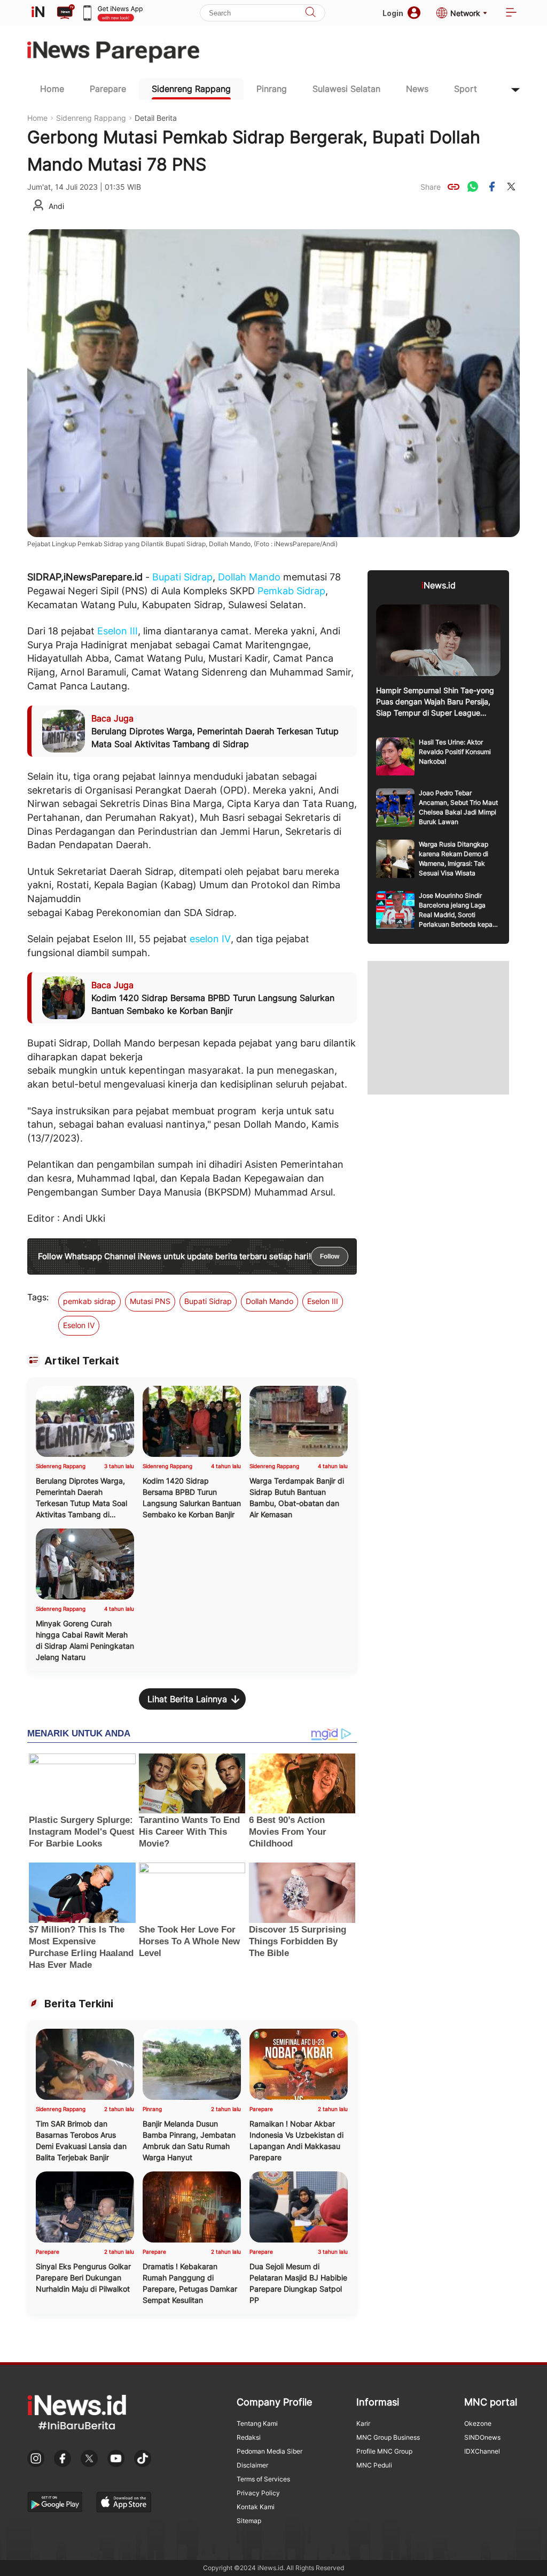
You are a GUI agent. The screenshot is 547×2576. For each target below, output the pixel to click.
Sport (466, 89)
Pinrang (272, 89)
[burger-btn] (511, 13)
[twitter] (511, 187)
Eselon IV (79, 1325)
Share (431, 187)
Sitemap (249, 2521)
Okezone (478, 2423)
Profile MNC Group (384, 2451)
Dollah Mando (249, 577)
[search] (310, 13)
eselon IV (210, 939)
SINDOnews (482, 2437)
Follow (330, 1256)
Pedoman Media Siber (269, 2451)
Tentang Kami (257, 2423)
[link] (454, 187)
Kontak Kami (256, 2507)
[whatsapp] (473, 187)
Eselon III (118, 631)
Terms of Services (263, 2479)
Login (393, 13)
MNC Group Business (388, 2437)
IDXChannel (482, 2451)
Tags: (38, 1297)
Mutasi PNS (150, 1301)
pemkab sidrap (89, 1301)
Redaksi (249, 2437)
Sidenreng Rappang (191, 89)
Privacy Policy (258, 2493)
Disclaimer (252, 2465)
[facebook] (492, 187)
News (417, 89)
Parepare (108, 89)
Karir (363, 2423)
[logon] (38, 13)
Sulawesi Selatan (346, 89)
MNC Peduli (374, 2465)
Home (52, 89)
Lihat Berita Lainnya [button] (187, 1699)
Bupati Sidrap (182, 577)
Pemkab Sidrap (291, 591)
